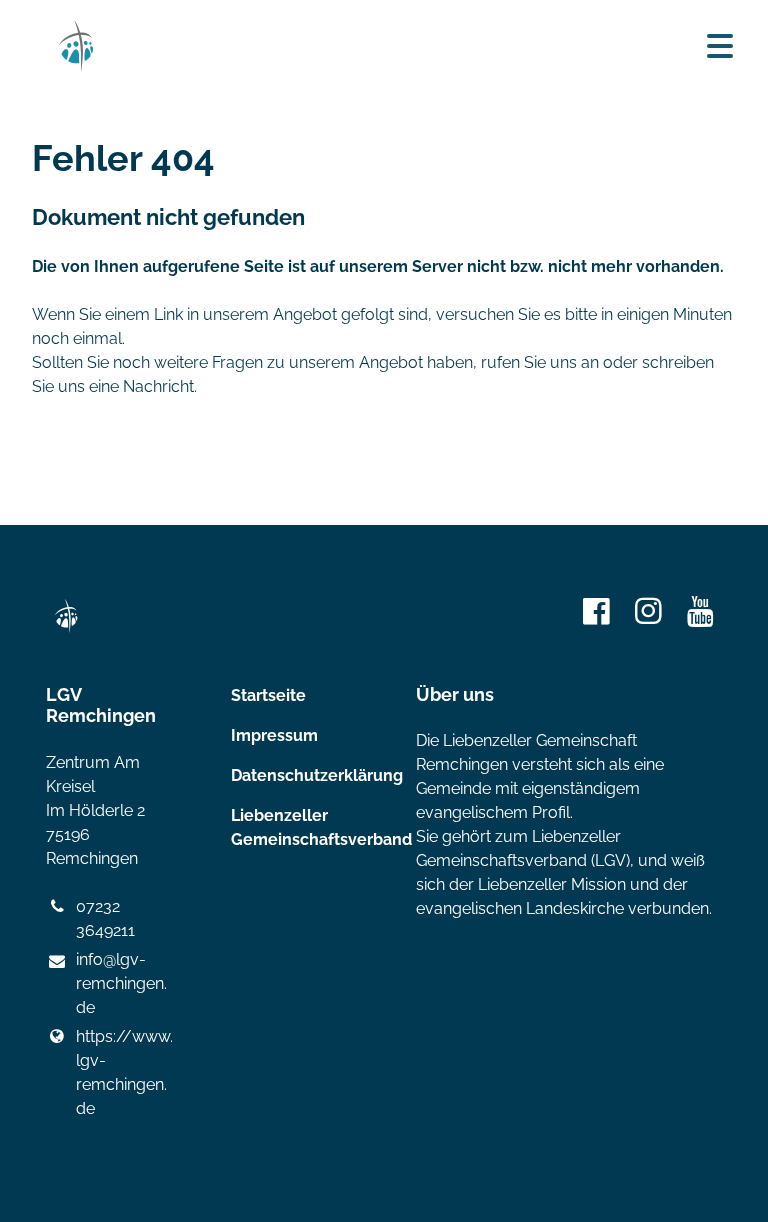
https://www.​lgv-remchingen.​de (121, 1072)
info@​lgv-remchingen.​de (121, 983)
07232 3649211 (105, 918)
